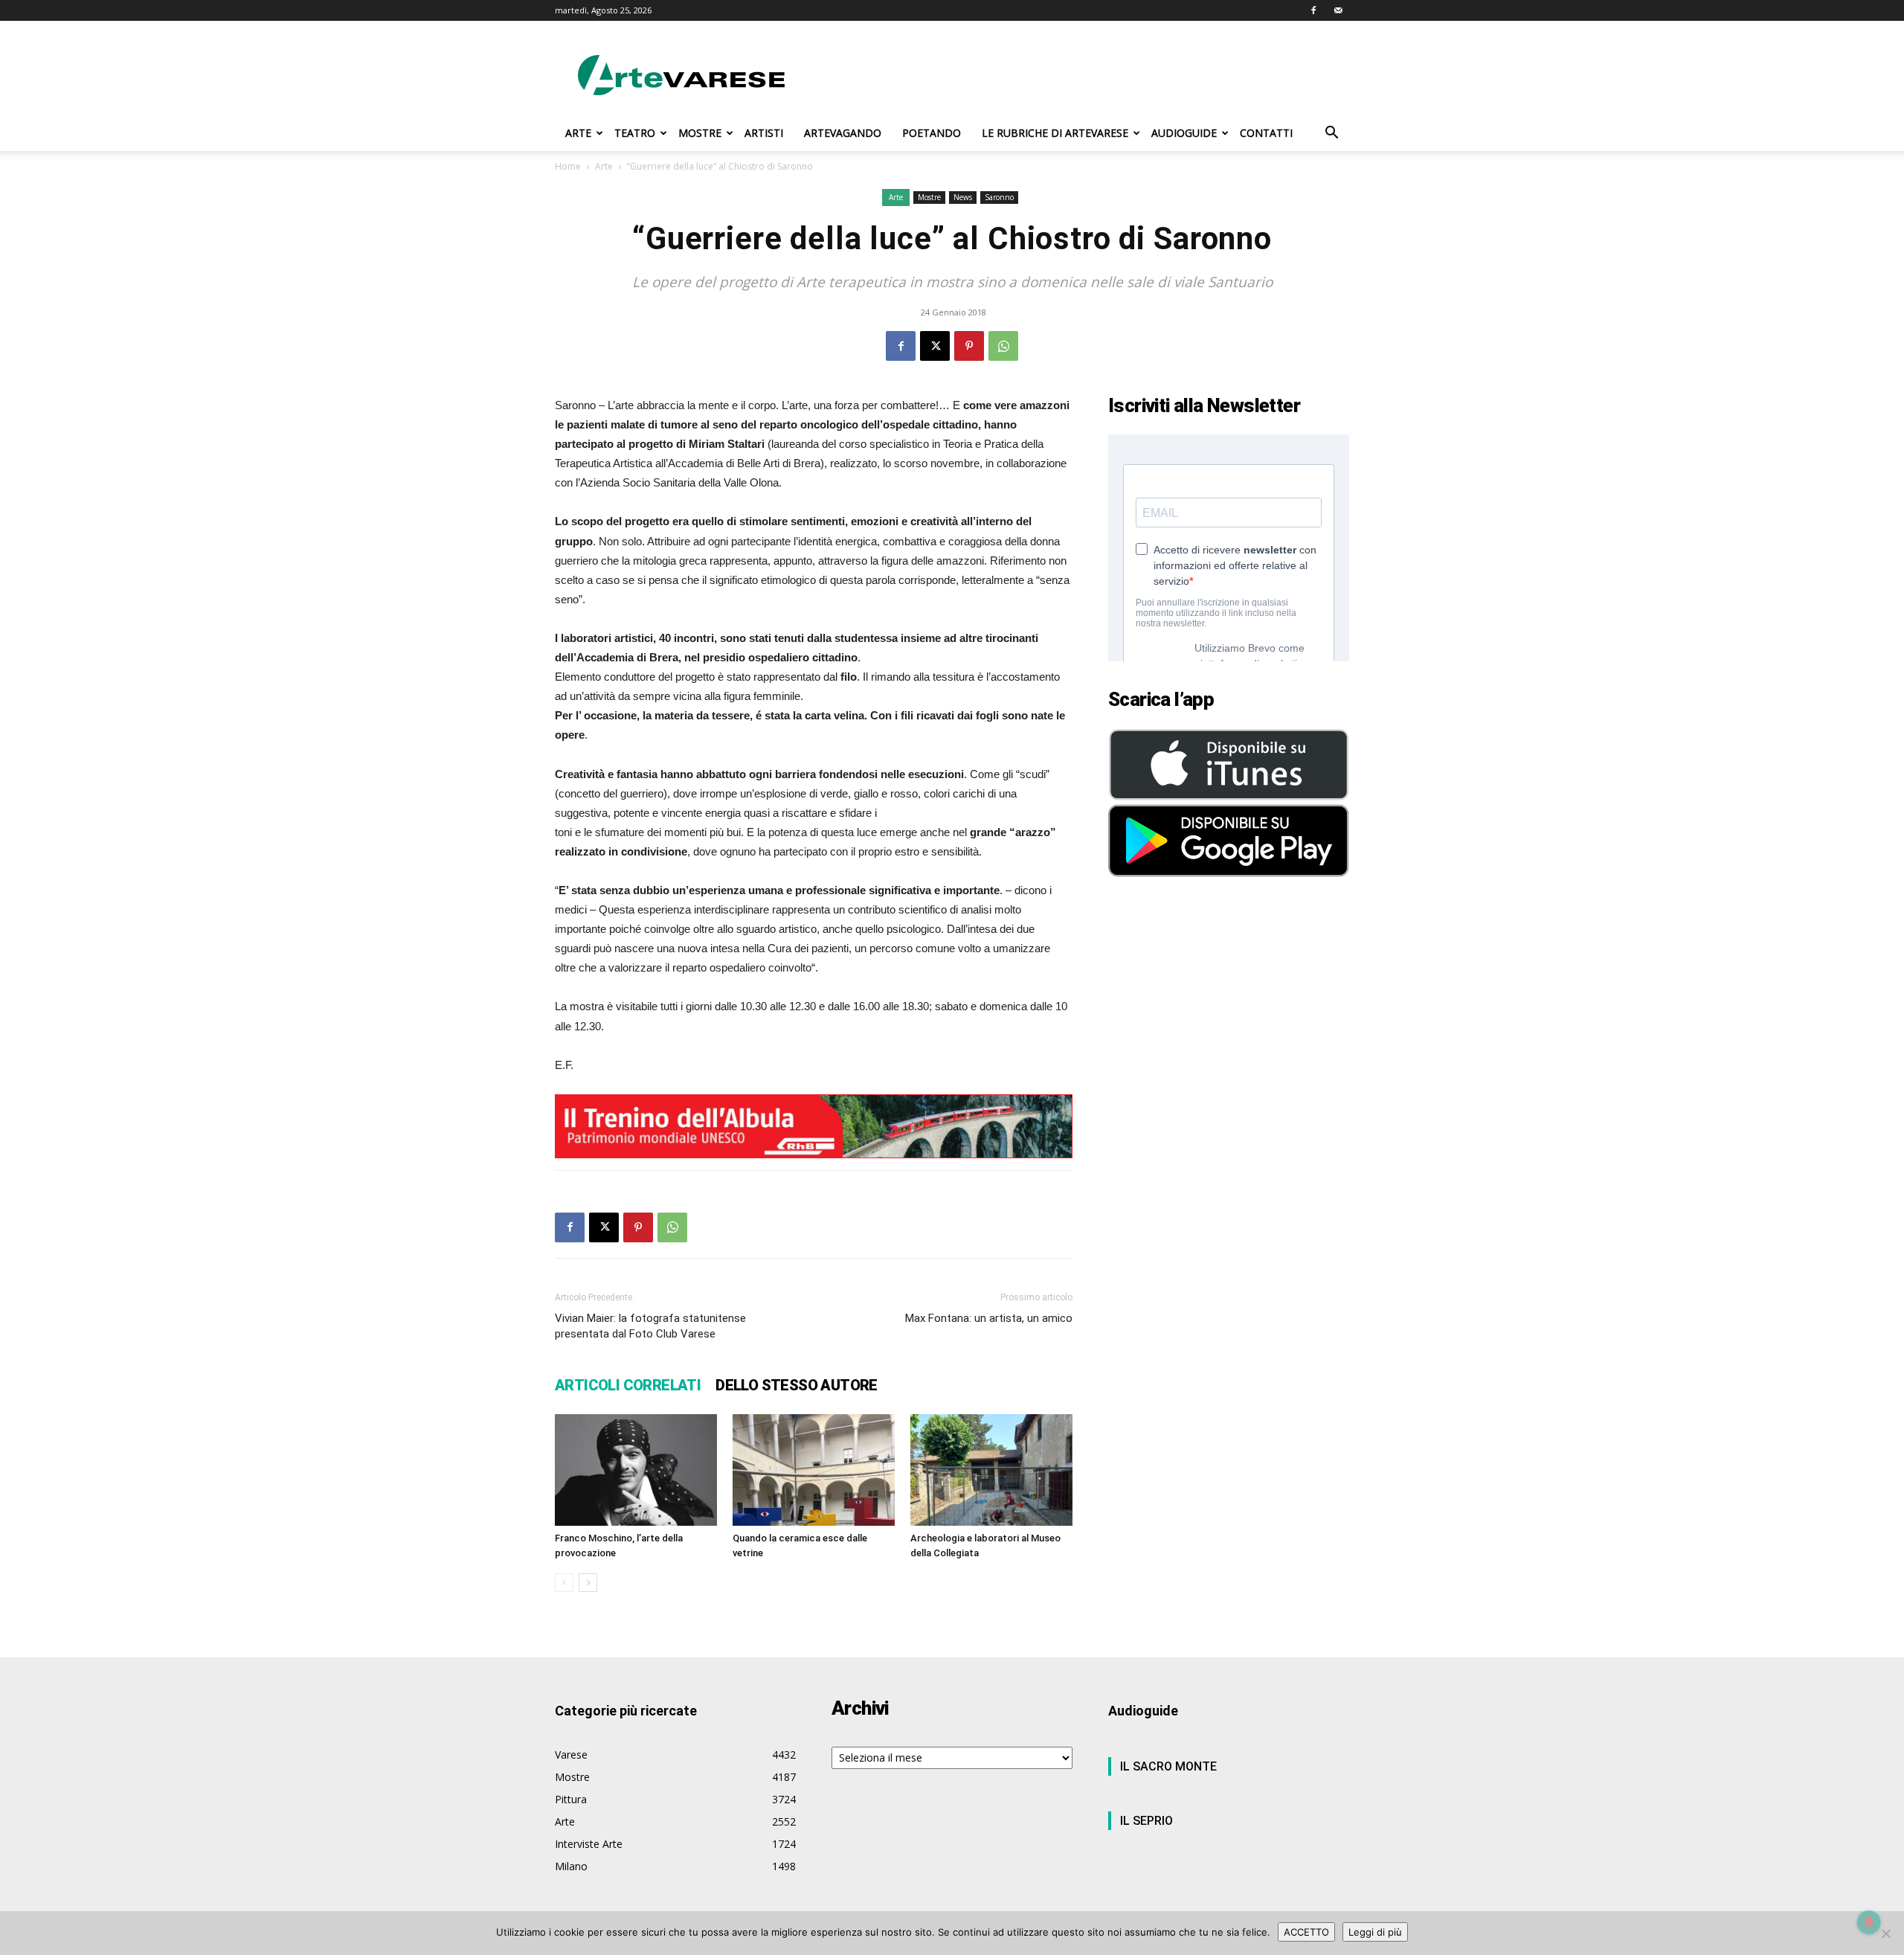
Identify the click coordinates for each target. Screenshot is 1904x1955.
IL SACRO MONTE (1168, 1766)
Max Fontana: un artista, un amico (989, 1318)
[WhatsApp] (1003, 346)
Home (568, 166)
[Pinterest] (969, 346)
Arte (604, 166)
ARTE (578, 133)
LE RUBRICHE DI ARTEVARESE (1055, 133)
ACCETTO (1306, 1932)
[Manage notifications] (1869, 1922)
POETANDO (932, 133)
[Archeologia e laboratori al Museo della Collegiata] (991, 1470)
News (963, 197)
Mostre (929, 197)
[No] (1885, 1933)
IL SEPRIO (1146, 1821)
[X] (935, 346)
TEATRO (635, 133)
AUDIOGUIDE (1184, 133)
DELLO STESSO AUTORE (797, 1385)
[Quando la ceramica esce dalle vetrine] (814, 1470)
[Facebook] (1313, 10)
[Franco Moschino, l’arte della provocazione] (636, 1470)
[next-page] (588, 1583)
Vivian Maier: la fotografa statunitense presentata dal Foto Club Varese (650, 1326)
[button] (1331, 134)
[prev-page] (564, 1583)
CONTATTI (1266, 133)
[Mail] (1338, 10)
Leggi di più (1375, 1932)
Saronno (999, 197)
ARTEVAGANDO (843, 133)
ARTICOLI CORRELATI (628, 1385)
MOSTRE (700, 133)
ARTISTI (764, 133)
